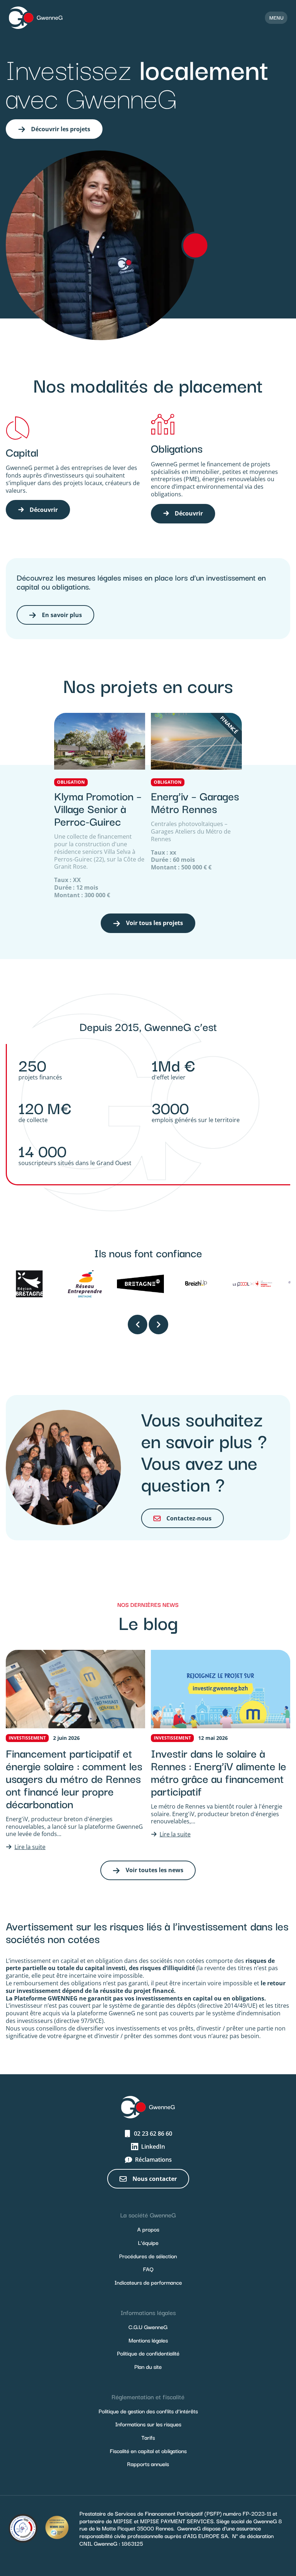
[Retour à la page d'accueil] (36, 18)
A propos (148, 2229)
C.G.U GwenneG (148, 2327)
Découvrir (44, 510)
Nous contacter (155, 2179)
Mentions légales (148, 2340)
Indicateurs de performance (148, 2282)
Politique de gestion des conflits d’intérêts (148, 2411)
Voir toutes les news (154, 1870)
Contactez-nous (189, 1518)
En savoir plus (62, 615)
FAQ (148, 2269)
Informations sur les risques (148, 2424)
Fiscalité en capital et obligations (148, 2451)
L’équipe (148, 2242)
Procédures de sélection (148, 2256)
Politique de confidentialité (148, 2353)
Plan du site (148, 2366)
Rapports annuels (148, 2464)
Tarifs (148, 2437)
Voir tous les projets (154, 923)
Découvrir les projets (61, 129)
